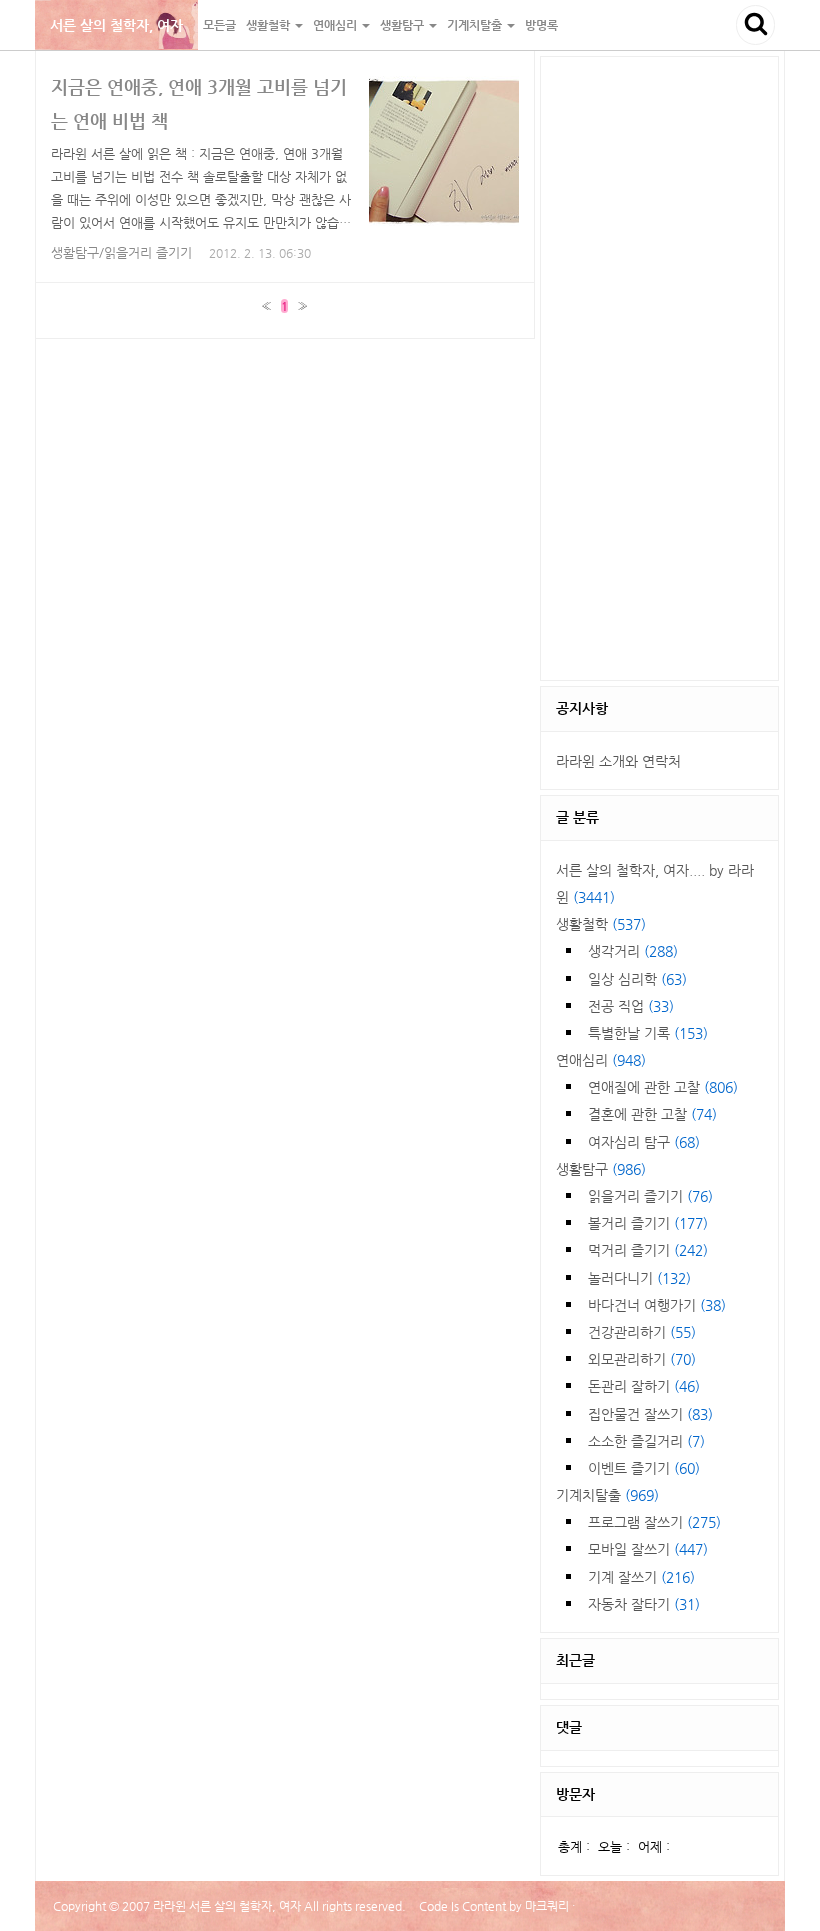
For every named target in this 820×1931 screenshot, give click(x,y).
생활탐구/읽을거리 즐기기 (121, 252)
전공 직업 (631, 1006)
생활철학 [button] (269, 25)
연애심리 (601, 1060)
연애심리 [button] (336, 25)
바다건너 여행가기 (657, 1305)
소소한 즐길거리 (646, 1441)
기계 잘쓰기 (641, 1577)
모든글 (219, 25)
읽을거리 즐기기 (650, 1196)
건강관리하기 (642, 1332)
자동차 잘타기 (644, 1604)
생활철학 (601, 924)
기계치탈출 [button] (476, 25)
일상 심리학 (637, 979)
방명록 (541, 25)
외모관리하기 (642, 1359)
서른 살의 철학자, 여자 (116, 25)
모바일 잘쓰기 (648, 1549)
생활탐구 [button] (403, 25)
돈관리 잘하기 (644, 1386)
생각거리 (633, 951)
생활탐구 (601, 1169)
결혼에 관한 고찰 (652, 1114)
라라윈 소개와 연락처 (618, 761)
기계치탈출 (607, 1495)
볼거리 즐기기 (648, 1223)
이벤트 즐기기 (644, 1468)
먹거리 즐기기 (648, 1250)
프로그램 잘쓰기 (654, 1522)
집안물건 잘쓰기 (650, 1414)
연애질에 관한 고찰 (663, 1087)
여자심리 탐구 (644, 1142)
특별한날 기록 (648, 1033)
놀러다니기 (639, 1278)
